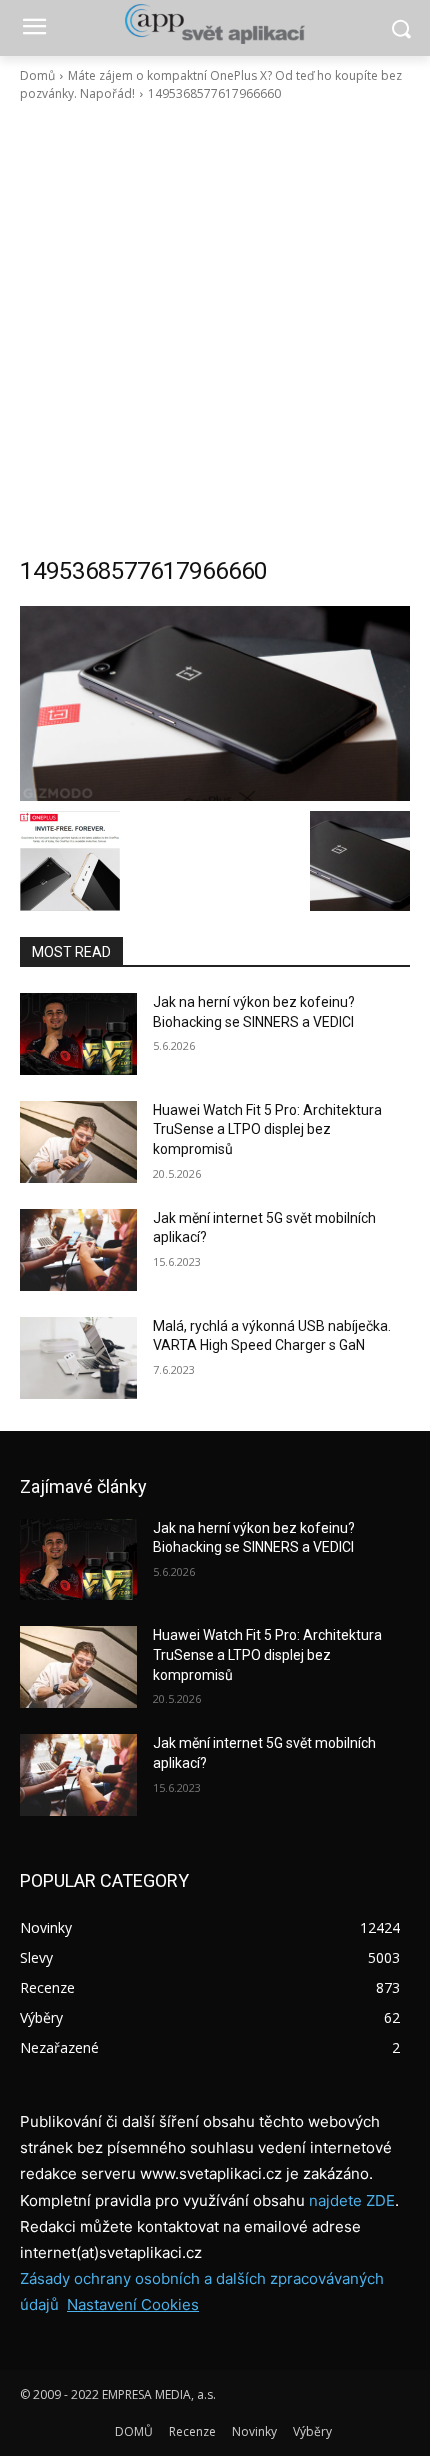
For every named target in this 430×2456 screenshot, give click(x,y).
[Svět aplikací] (215, 24)
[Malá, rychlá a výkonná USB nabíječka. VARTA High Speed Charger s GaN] (78, 1358)
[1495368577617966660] (215, 703)
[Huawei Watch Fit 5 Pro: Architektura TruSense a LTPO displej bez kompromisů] (78, 1142)
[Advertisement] (215, 329)
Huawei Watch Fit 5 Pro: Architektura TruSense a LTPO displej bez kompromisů (267, 1129)
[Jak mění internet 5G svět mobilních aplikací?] (78, 1250)
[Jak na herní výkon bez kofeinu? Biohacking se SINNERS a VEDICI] (78, 1034)
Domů (37, 75)
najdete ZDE (352, 2200)
